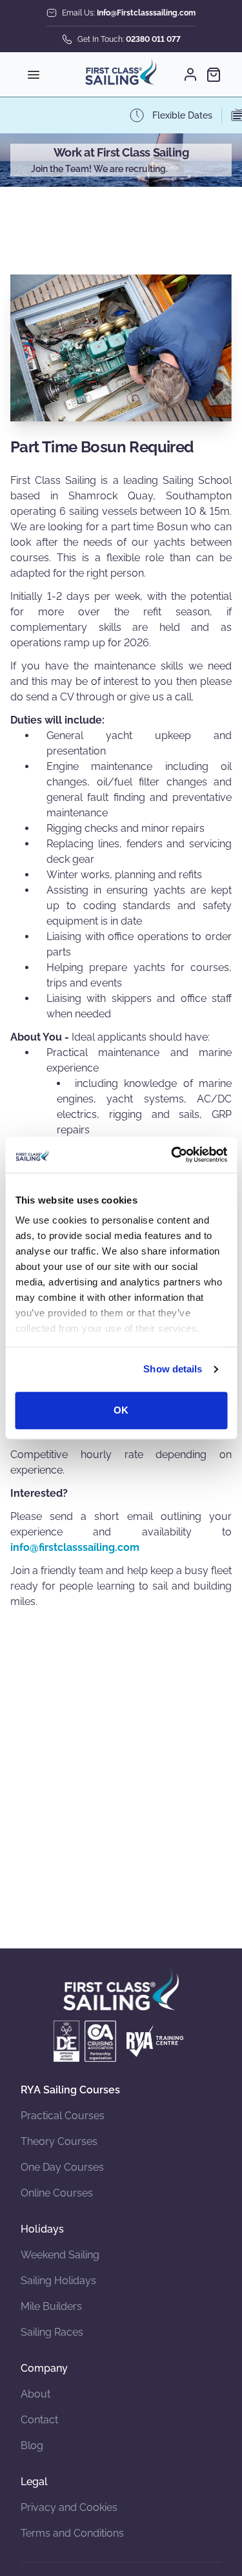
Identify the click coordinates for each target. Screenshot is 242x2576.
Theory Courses (59, 2141)
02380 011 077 (153, 39)
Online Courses (57, 2193)
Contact (39, 2420)
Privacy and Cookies (69, 2507)
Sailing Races (52, 2332)
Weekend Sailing (60, 2255)
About (35, 2394)
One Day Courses (62, 2167)
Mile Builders (51, 2306)
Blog (32, 2446)
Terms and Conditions (72, 2533)
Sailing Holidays (58, 2281)
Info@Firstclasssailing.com (146, 13)
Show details (173, 1369)
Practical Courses (63, 2116)
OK (121, 1410)
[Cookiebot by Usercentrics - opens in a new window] (172, 1155)
